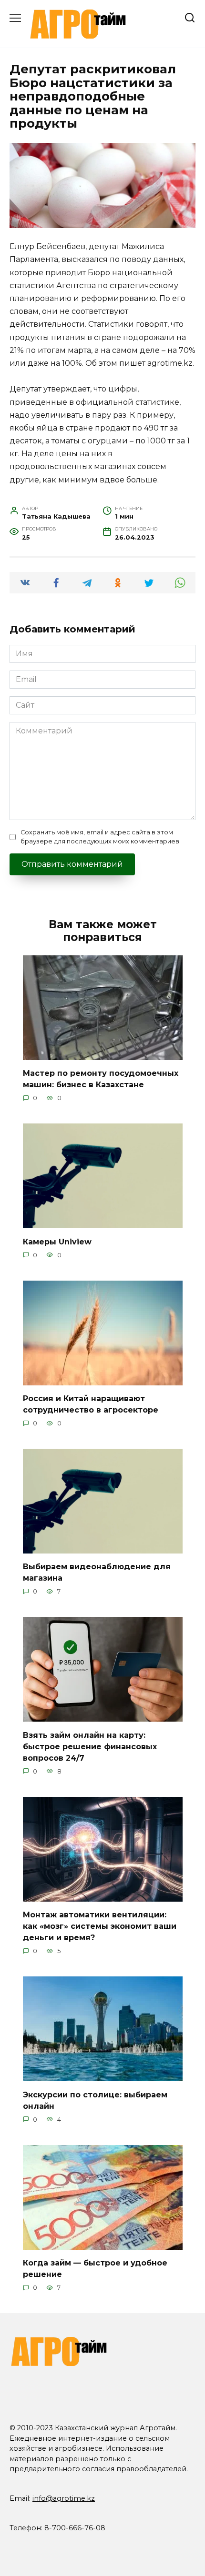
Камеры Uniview (57, 1241)
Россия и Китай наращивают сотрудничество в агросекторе (91, 1404)
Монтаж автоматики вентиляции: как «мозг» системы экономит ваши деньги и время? (100, 1926)
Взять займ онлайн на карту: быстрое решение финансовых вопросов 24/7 (90, 1746)
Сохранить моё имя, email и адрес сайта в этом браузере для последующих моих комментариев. (101, 837)
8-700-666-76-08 (75, 2528)
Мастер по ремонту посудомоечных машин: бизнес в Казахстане (101, 1079)
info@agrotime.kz (64, 2498)
